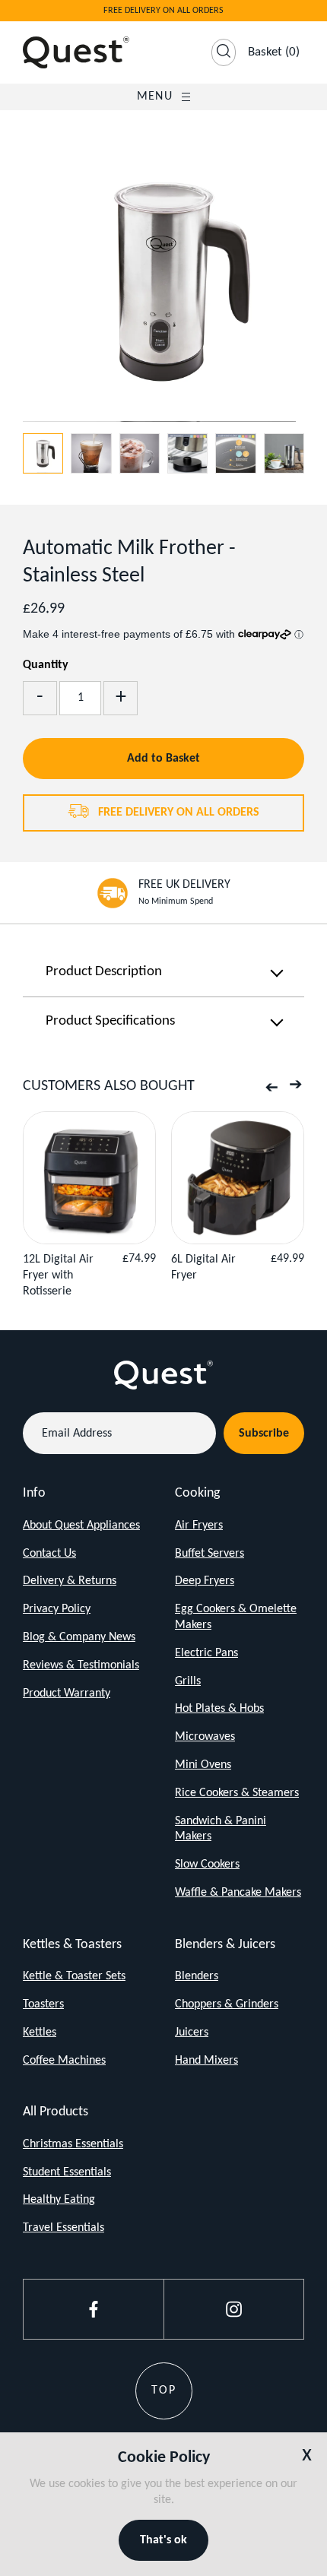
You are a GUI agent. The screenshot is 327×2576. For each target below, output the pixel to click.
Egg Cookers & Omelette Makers (236, 1617)
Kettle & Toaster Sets (74, 1976)
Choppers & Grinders (227, 2004)
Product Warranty (67, 1694)
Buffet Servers (210, 1554)
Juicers (192, 2033)
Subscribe (264, 1434)
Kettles (40, 2033)
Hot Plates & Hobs (219, 1709)
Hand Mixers (206, 2061)
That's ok (163, 2540)
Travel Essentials (63, 2228)
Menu (155, 97)
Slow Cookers (207, 1865)
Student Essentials (67, 2172)
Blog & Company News (79, 1637)
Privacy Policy (57, 1609)
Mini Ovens (203, 1765)
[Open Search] (224, 52)
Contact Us (49, 1554)
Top (164, 2391)
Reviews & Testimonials (81, 1665)
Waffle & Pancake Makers (238, 1893)
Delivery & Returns (70, 1581)
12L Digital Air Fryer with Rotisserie (58, 1275)
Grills (188, 1681)
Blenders (197, 1976)
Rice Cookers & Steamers (237, 1793)
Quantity (46, 665)
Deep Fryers (205, 1581)
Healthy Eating (59, 2200)
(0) (274, 52)
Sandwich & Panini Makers (221, 1829)
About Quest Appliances (81, 1526)
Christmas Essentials (73, 2144)
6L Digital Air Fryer (203, 1267)
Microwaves (205, 1737)
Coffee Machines (64, 2061)
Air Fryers (199, 1526)
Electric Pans (206, 1653)
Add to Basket (163, 759)
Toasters (43, 2004)
